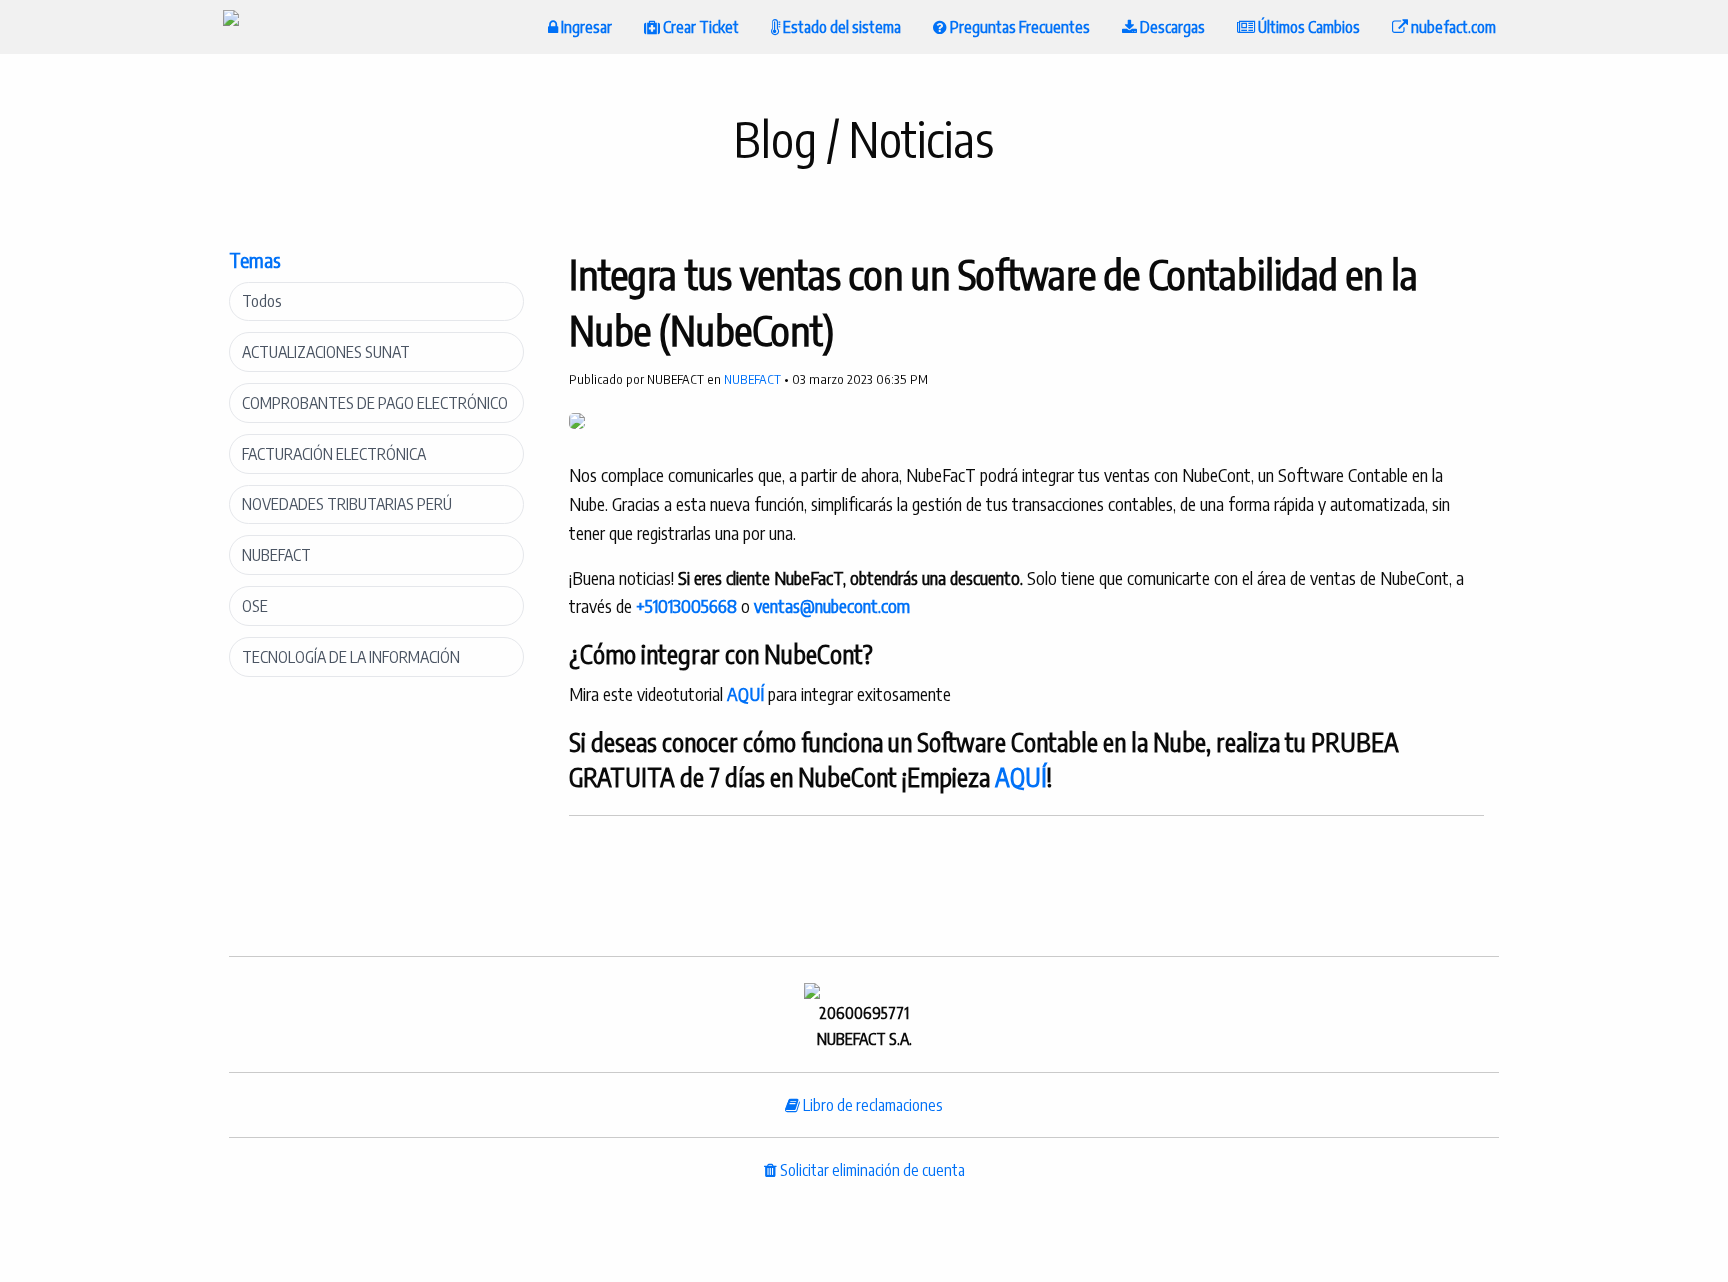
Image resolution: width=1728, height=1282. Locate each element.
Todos (262, 301)
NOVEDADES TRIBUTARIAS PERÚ (347, 504)
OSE (255, 606)
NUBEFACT (276, 555)
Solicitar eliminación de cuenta (871, 1170)
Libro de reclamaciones (871, 1105)
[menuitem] (231, 27)
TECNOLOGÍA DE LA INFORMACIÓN (351, 657)
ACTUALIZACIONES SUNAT (326, 352)
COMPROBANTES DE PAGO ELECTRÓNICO (375, 403)
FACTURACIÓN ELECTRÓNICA (334, 454)
